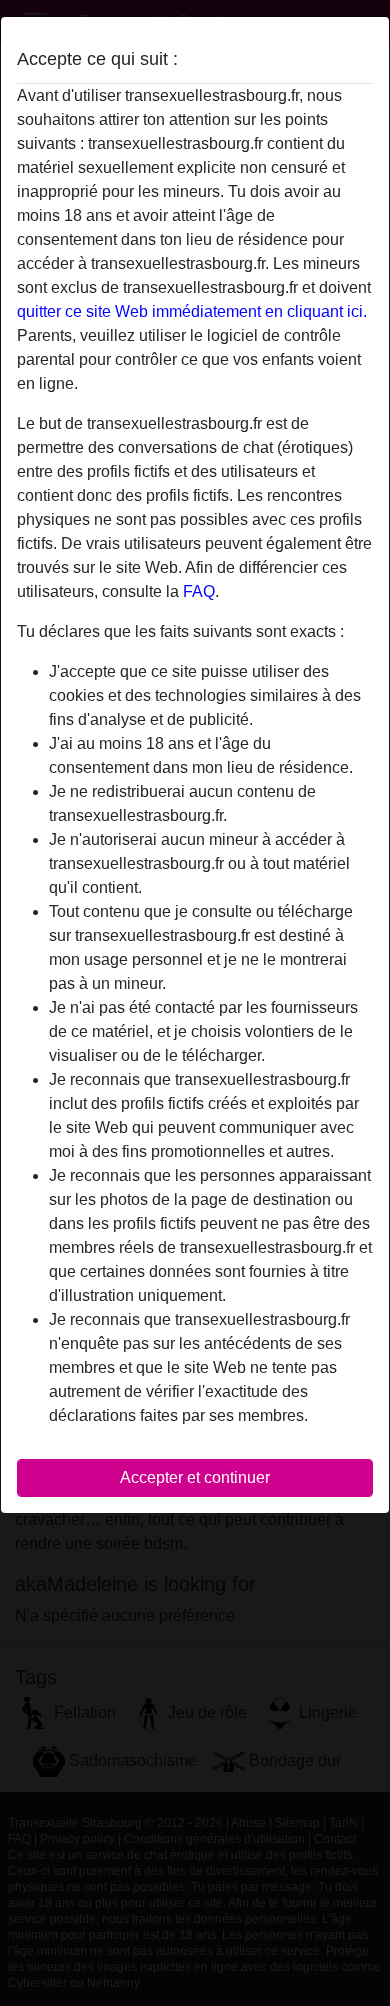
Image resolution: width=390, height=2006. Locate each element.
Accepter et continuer (195, 1477)
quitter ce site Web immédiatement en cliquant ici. (192, 311)
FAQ (199, 591)
